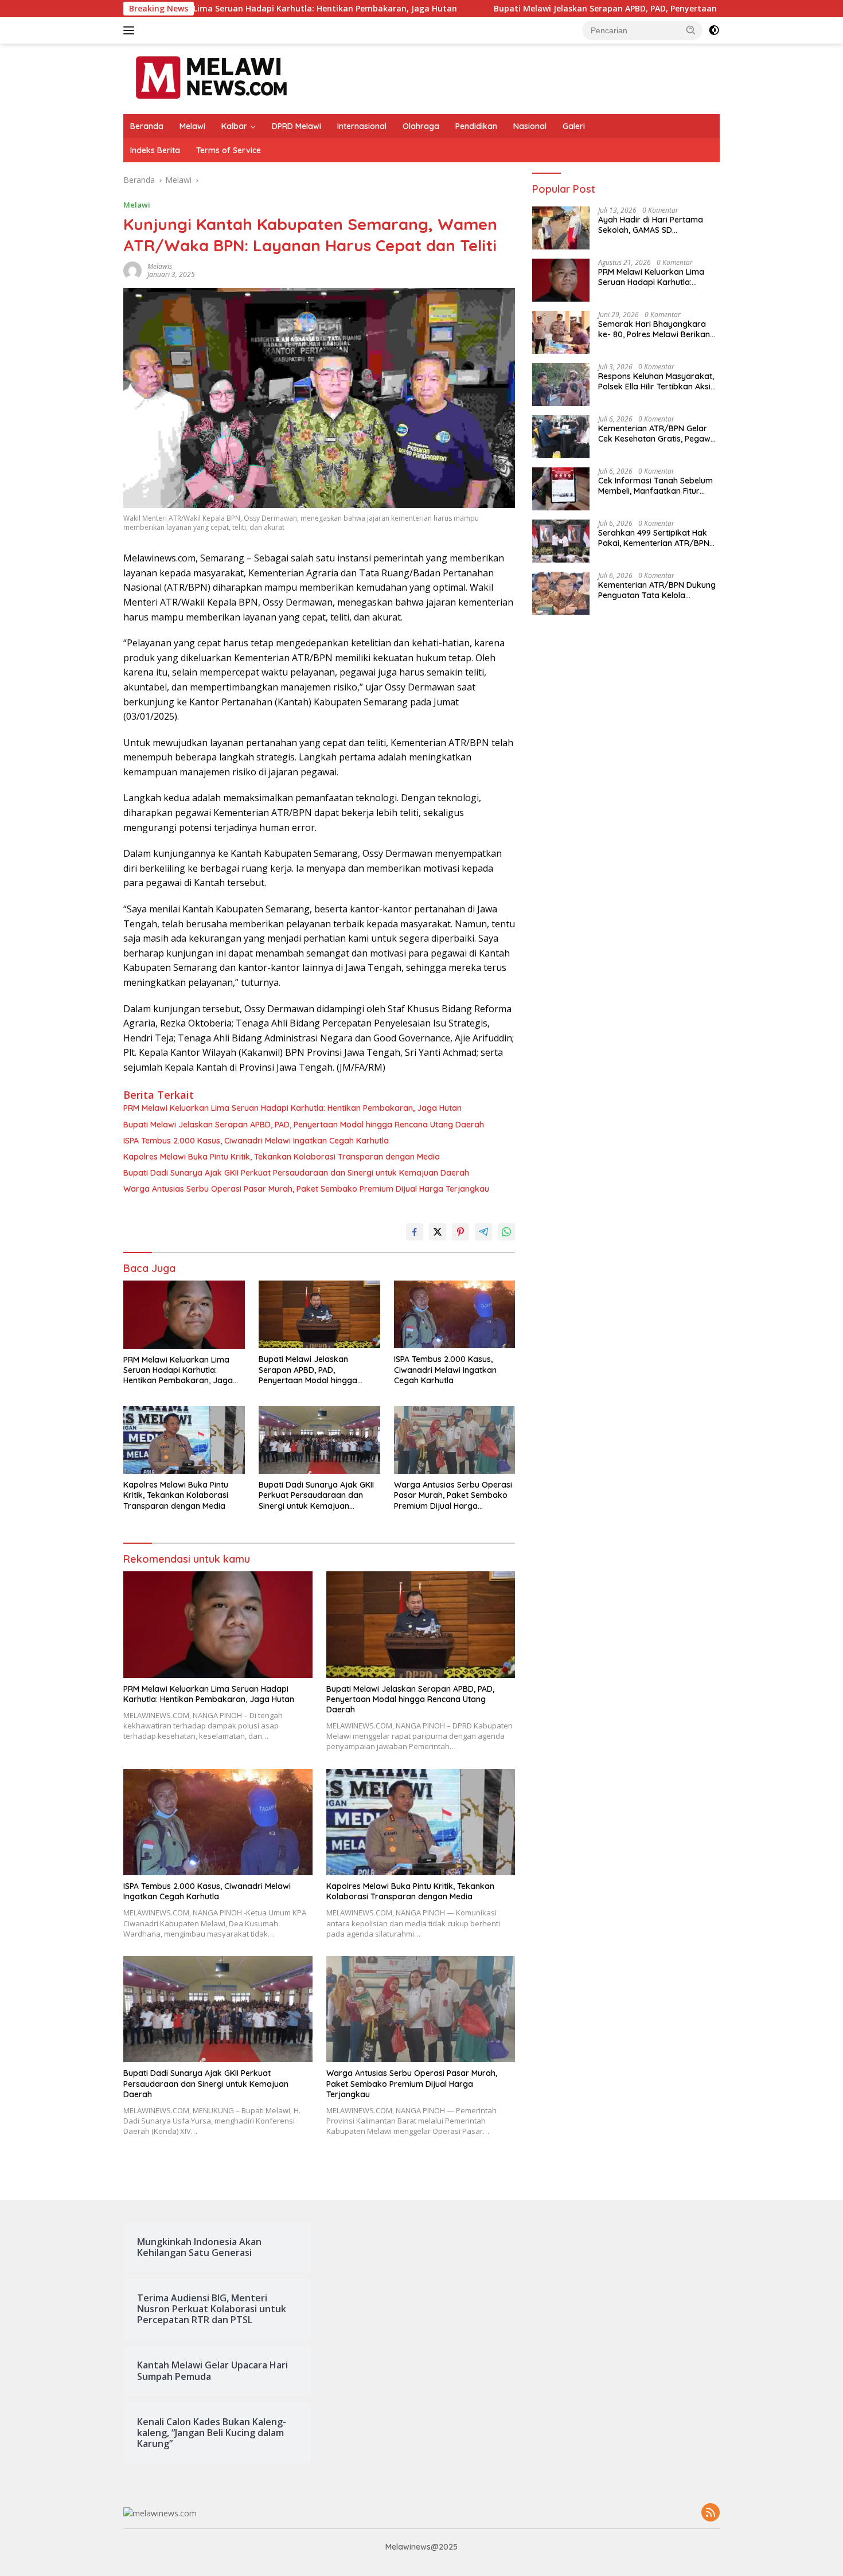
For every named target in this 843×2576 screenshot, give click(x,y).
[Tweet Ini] (438, 1232)
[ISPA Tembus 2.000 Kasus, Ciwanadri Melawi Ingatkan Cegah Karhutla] (455, 1315)
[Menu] (131, 30)
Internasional (362, 126)
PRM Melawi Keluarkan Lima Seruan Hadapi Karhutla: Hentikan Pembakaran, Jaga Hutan (292, 1108)
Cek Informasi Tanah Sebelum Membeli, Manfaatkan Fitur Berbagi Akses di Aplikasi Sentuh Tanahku (655, 486)
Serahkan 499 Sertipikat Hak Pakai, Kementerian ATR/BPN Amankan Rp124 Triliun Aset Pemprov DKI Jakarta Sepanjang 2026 (654, 538)
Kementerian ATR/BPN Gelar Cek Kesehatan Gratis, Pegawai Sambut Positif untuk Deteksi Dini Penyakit (658, 434)
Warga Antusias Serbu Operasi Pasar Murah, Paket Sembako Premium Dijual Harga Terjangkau (306, 1189)
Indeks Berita (155, 150)
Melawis (160, 266)
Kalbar (234, 126)
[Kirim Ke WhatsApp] (506, 1232)
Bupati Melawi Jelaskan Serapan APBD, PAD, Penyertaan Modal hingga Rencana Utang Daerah (584, 9)
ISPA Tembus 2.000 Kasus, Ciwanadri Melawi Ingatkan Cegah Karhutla (256, 1141)
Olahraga (421, 126)
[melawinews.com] (211, 78)
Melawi (192, 126)
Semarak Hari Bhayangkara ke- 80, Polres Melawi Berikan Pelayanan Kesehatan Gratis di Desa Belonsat (657, 329)
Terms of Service (229, 150)
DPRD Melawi (296, 126)
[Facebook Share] (415, 1232)
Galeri (574, 126)
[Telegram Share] (483, 1232)
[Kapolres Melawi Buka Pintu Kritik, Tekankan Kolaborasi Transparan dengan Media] (184, 1440)
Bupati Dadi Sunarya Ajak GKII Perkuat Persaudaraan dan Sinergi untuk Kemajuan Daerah (296, 1173)
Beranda (147, 126)
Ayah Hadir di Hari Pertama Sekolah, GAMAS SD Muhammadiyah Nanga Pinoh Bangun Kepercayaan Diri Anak (658, 225)
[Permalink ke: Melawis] (132, 270)
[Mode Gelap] (714, 30)
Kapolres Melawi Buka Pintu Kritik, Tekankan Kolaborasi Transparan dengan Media (282, 1157)
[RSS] (711, 2513)
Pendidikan (476, 126)
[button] (691, 30)
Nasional (530, 126)
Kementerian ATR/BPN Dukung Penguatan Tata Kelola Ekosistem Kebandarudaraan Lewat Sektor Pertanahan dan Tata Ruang (657, 590)
